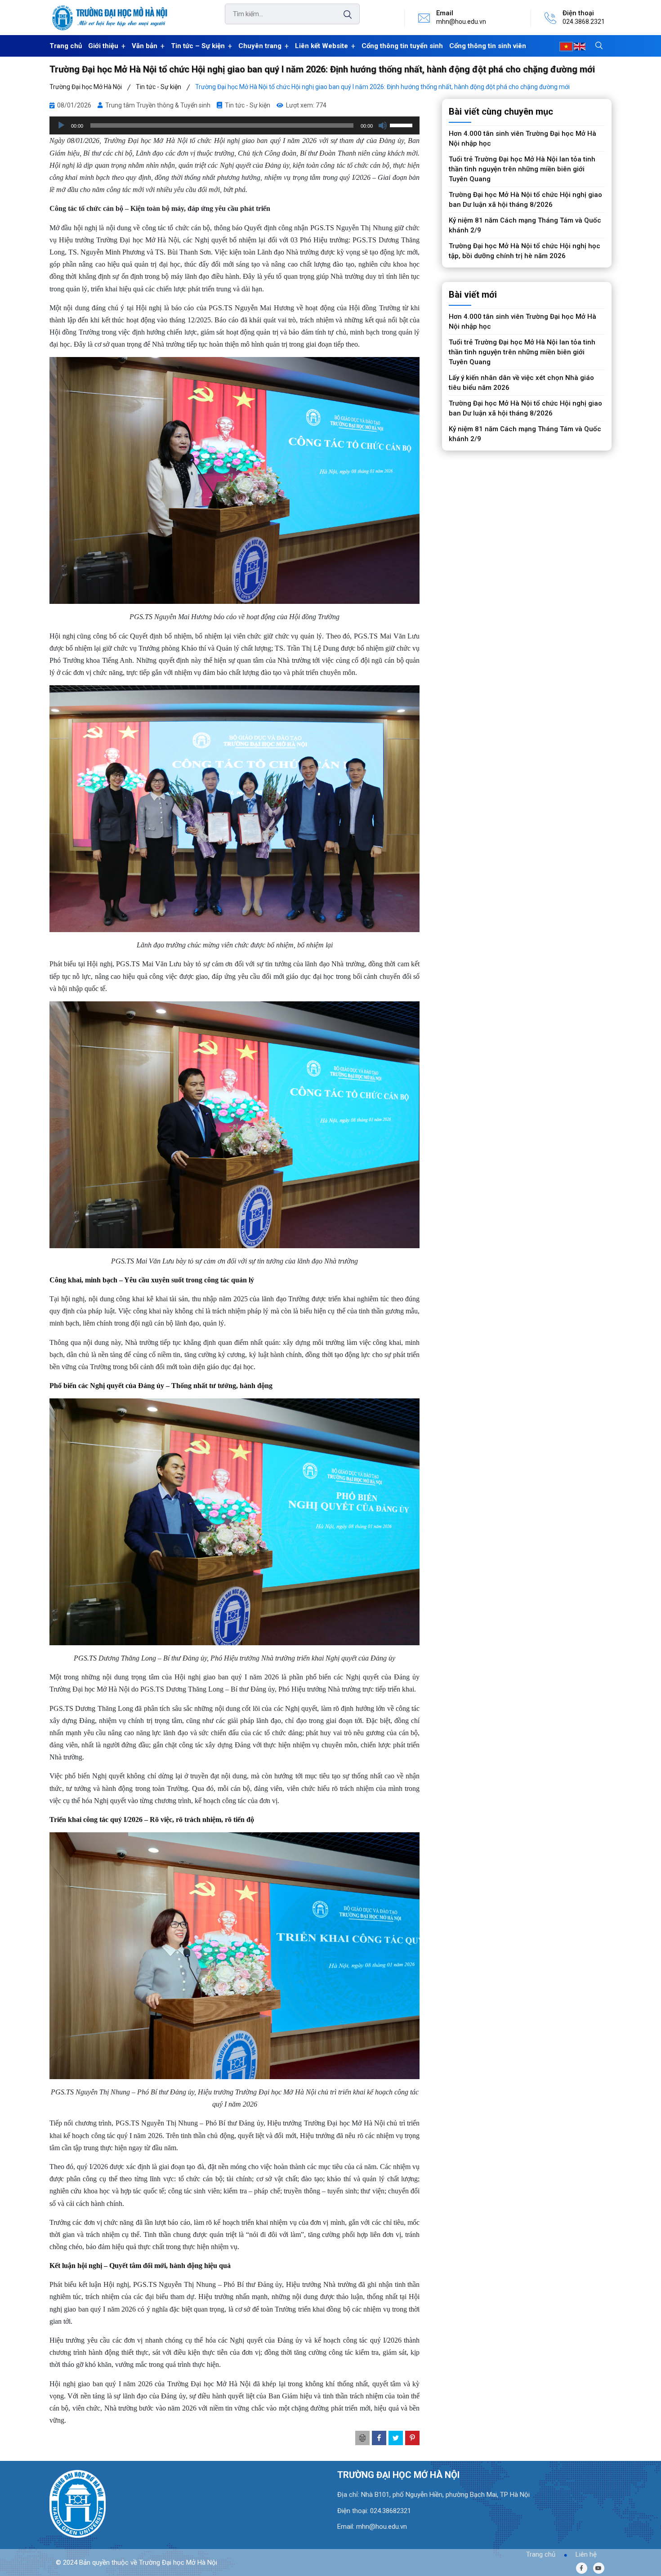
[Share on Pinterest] (412, 2438)
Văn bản (145, 46)
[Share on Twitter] (396, 2438)
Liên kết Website (322, 46)
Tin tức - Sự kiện (248, 105)
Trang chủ (66, 46)
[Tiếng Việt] (566, 46)
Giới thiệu (103, 46)
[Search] (343, 15)
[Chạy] (61, 125)
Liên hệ (586, 2554)
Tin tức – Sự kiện (198, 46)
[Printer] (362, 2438)
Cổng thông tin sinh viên (488, 46)
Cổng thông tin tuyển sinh (402, 46)
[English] (580, 46)
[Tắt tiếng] (383, 125)
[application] (234, 125)
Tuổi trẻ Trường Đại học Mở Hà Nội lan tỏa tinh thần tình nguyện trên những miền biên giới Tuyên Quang (522, 169)
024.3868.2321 (584, 22)
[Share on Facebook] (379, 2438)
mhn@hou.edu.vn (461, 22)
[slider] (402, 125)
